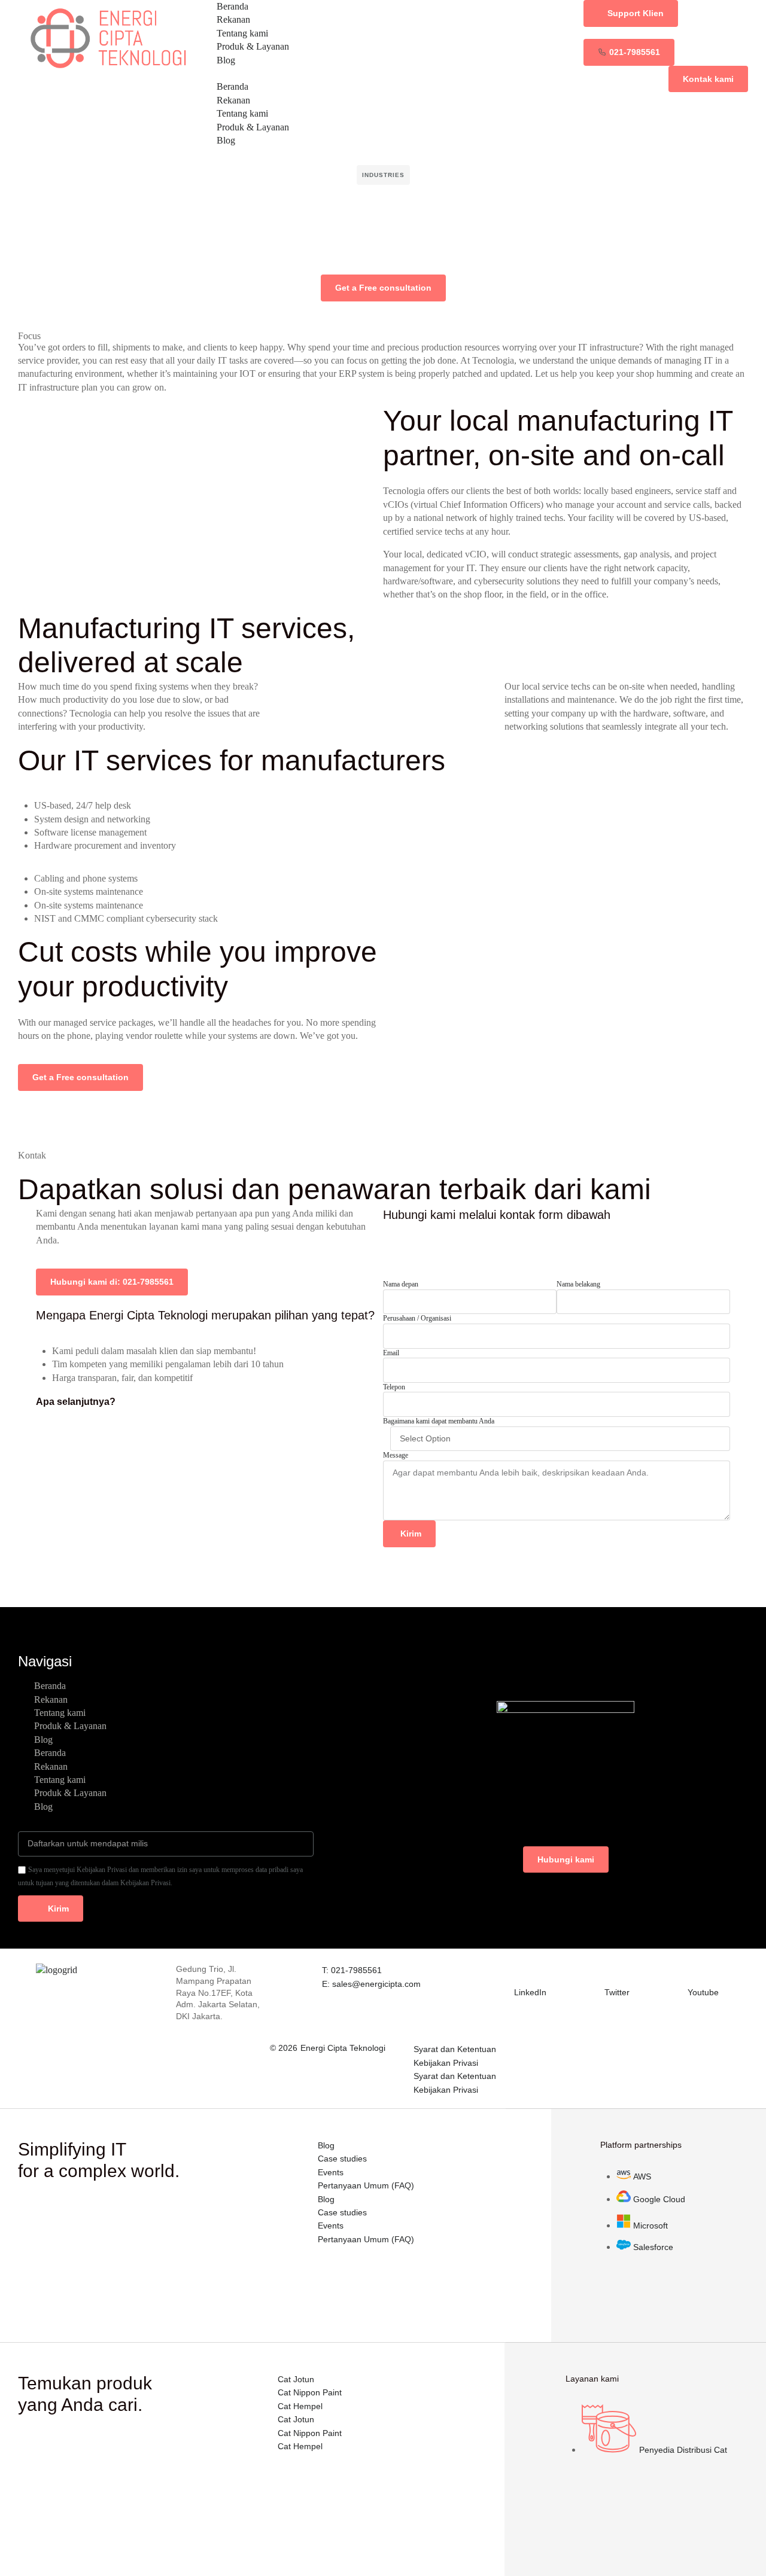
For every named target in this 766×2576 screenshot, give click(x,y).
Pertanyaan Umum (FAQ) (366, 2185)
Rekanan (233, 19)
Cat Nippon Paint (310, 2392)
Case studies (342, 2159)
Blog (226, 60)
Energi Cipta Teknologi (343, 2048)
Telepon (394, 1387)
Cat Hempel (300, 2406)
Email (391, 1353)
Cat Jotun (296, 2379)
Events (331, 2172)
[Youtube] (695, 1971)
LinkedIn (530, 1992)
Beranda (232, 6)
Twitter (617, 1992)
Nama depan (401, 1284)
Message (396, 1455)
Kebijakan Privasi (446, 2063)
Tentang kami (242, 33)
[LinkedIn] (521, 1971)
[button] (383, 74)
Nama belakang (578, 1284)
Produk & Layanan (253, 46)
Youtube (703, 1992)
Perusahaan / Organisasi (417, 1318)
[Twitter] (612, 1971)
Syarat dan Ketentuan (455, 2049)
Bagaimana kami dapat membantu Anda (439, 1421)
